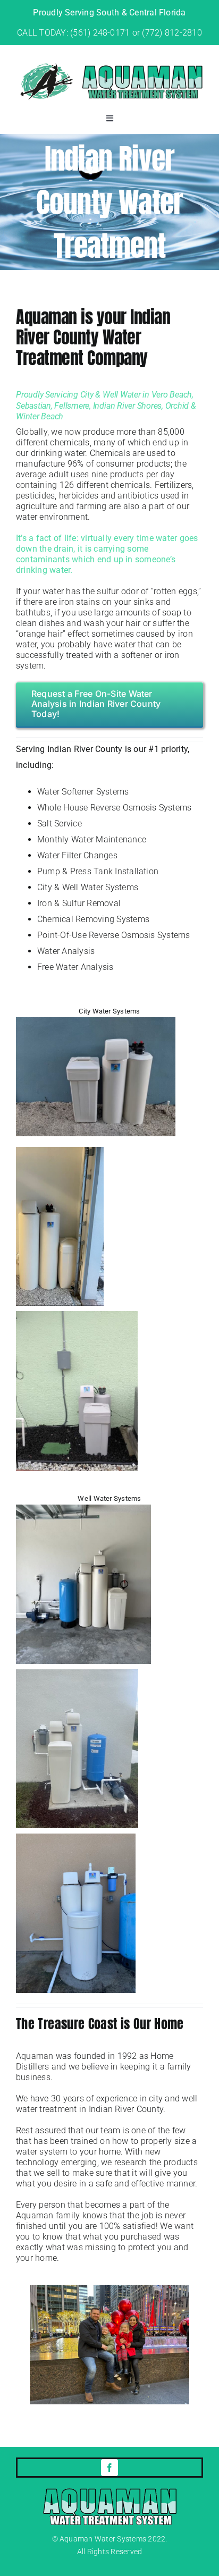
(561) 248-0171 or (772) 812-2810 (136, 33)
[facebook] (109, 2468)
